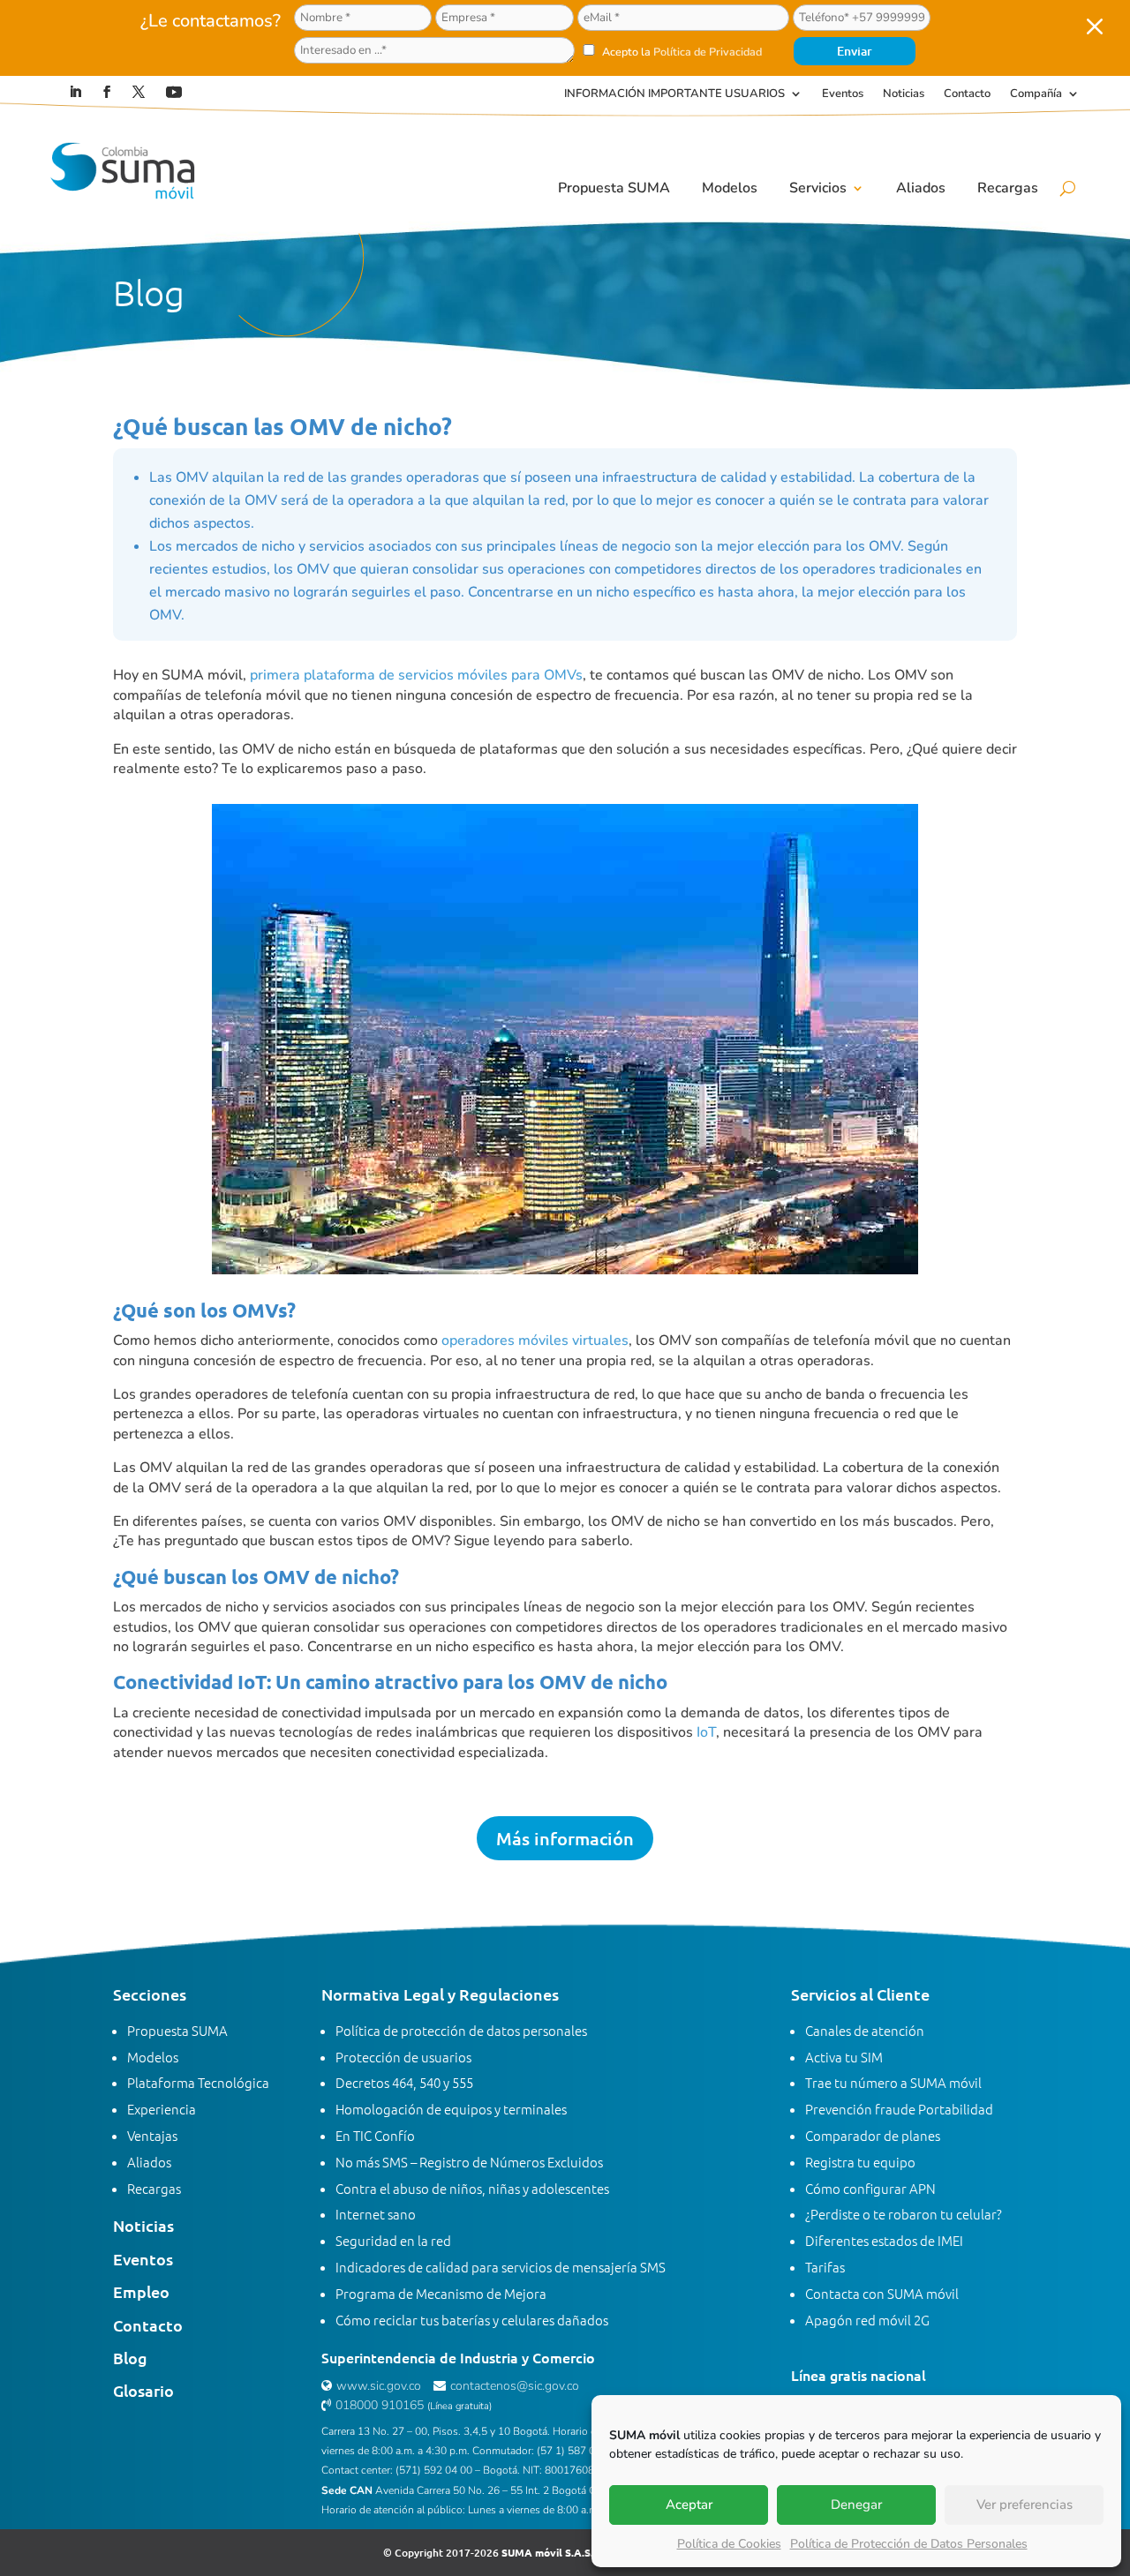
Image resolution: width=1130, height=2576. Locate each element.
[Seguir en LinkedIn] (75, 92)
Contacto (967, 94)
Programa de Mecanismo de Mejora (441, 2293)
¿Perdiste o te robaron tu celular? (904, 2214)
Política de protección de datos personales (461, 2030)
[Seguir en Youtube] (174, 92)
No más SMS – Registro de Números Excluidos (469, 2162)
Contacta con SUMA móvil (882, 2293)
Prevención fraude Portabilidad (899, 2109)
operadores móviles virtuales (535, 1341)
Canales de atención (865, 2030)
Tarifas (825, 2267)
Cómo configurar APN (870, 2188)
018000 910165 (380, 2405)
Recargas (1008, 188)
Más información (565, 1838)
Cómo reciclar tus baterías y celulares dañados (472, 2320)
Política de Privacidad (708, 52)
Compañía (1036, 94)
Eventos (843, 94)
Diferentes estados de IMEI (884, 2240)
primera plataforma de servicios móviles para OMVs (416, 675)
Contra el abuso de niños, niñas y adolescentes (472, 2188)
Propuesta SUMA (614, 188)
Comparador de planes (873, 2135)
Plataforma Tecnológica (198, 2082)
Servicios (818, 188)
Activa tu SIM (844, 2057)
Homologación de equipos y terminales (451, 2109)
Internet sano (376, 2214)
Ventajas (152, 2135)
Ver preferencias (1025, 2505)
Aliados (921, 188)
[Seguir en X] (139, 92)
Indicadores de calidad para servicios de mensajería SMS (501, 2267)
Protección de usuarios (403, 2057)
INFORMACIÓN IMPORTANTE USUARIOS (674, 94)
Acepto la (681, 52)
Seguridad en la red (393, 2240)
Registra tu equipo (860, 2162)
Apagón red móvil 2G (867, 2320)
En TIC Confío (375, 2135)
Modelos (730, 188)
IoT (706, 1732)
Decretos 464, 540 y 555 (404, 2082)
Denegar (856, 2505)
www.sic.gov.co (379, 2386)
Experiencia (162, 2109)
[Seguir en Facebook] (107, 92)
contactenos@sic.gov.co (515, 2386)
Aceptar (689, 2505)
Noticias (904, 94)
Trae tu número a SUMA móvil (893, 2082)
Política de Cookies (729, 2544)
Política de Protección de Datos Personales (909, 2544)
